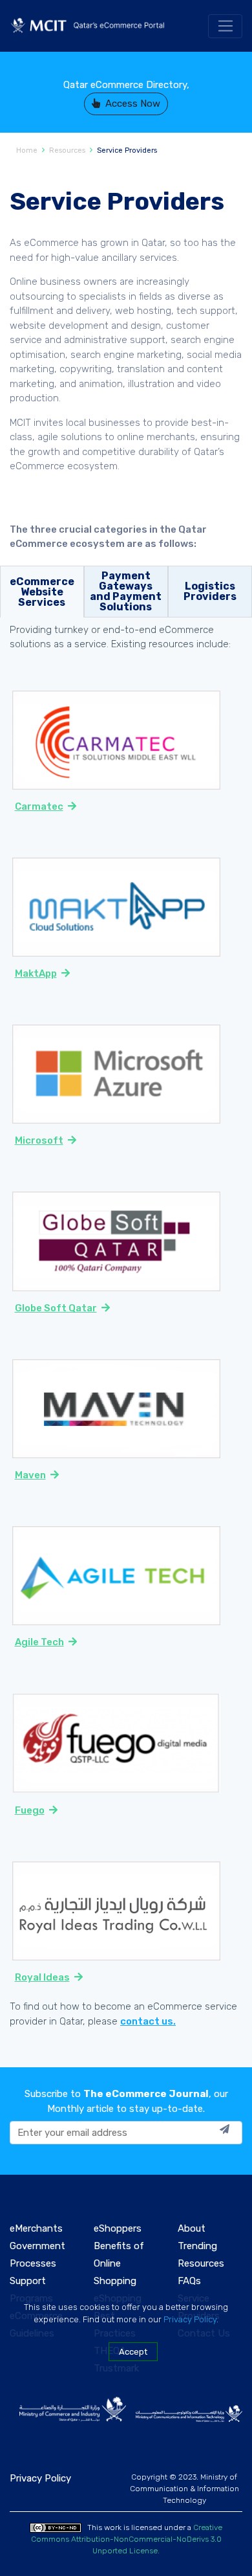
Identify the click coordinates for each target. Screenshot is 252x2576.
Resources (67, 150)
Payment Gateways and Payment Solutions (126, 591)
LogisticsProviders (210, 591)
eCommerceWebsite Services (42, 592)
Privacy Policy (190, 2319)
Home (27, 150)
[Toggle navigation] (225, 27)
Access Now (133, 104)
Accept (133, 2352)
